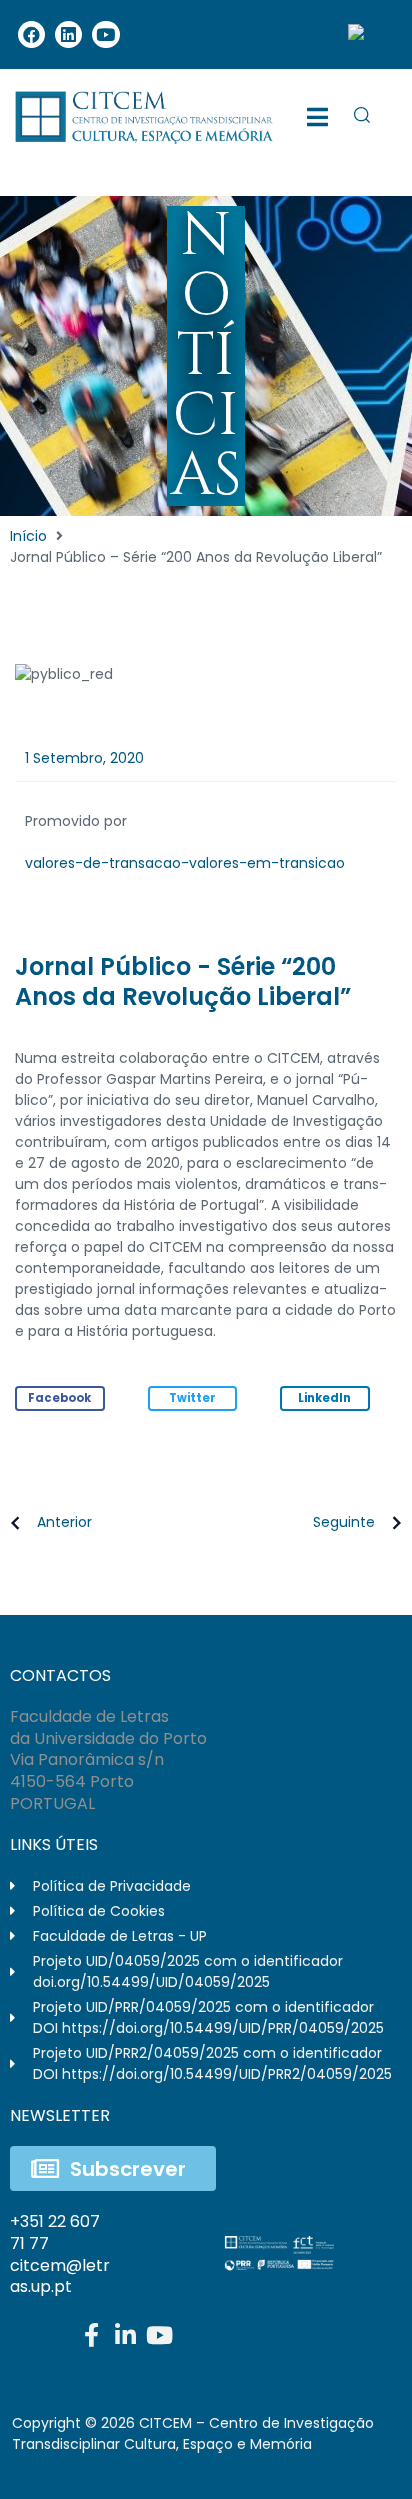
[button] (60, 1398)
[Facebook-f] (91, 2335)
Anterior (64, 1522)
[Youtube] (105, 34)
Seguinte (344, 1522)
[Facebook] (31, 34)
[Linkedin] (68, 34)
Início (28, 536)
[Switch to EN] (364, 34)
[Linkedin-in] (125, 2335)
